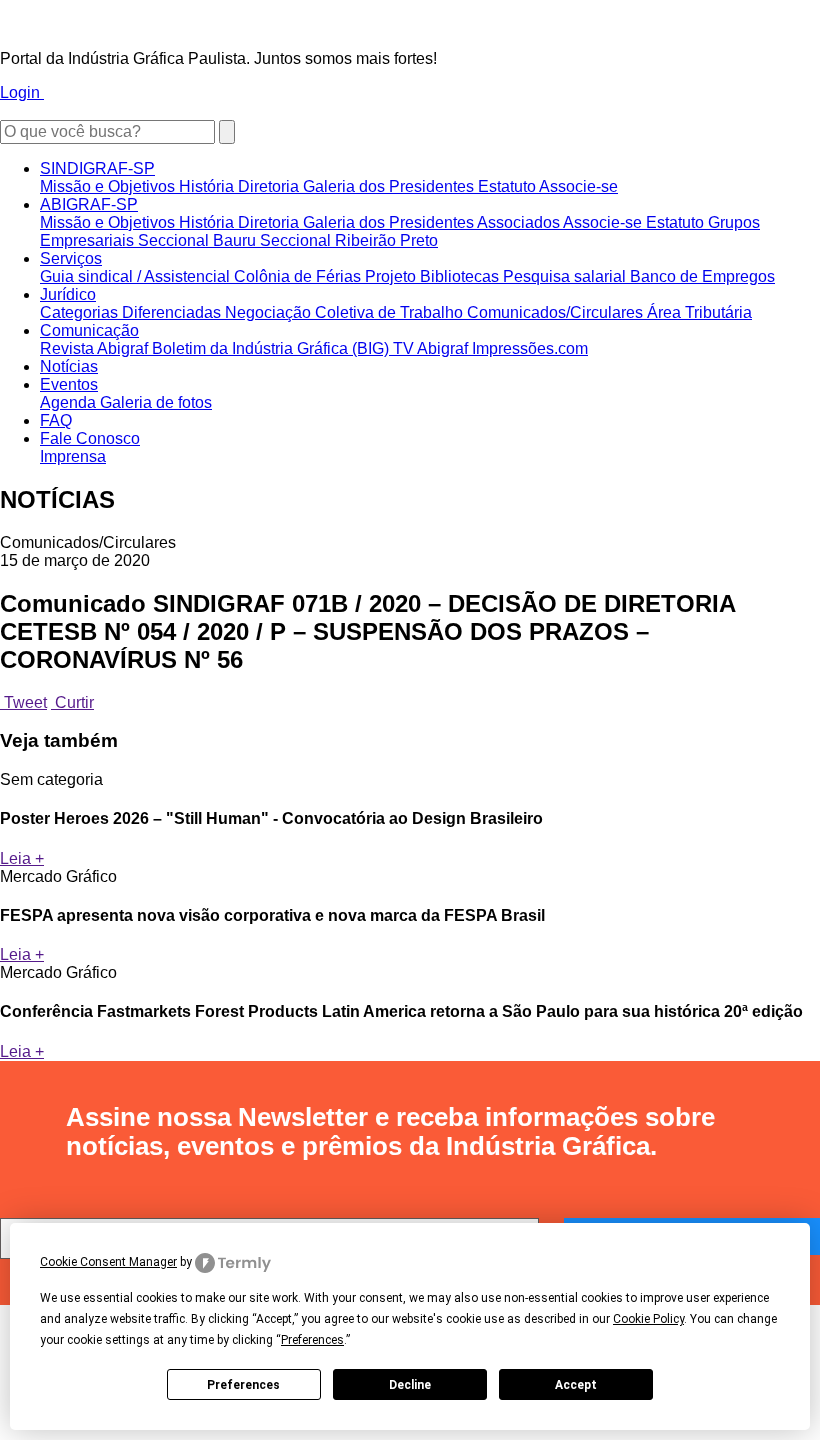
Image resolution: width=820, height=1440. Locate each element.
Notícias (69, 366)
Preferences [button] (312, 1340)
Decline (410, 1385)
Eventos (69, 384)
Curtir (72, 702)
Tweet (23, 702)
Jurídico (68, 294)
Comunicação (89, 330)
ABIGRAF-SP (89, 204)
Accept (576, 1385)
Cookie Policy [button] (648, 1319)
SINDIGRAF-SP (97, 168)
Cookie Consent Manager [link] (108, 1262)
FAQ (56, 420)
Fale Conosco (90, 438)
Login (22, 92)
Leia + (22, 858)
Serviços (71, 258)
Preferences (243, 1385)
